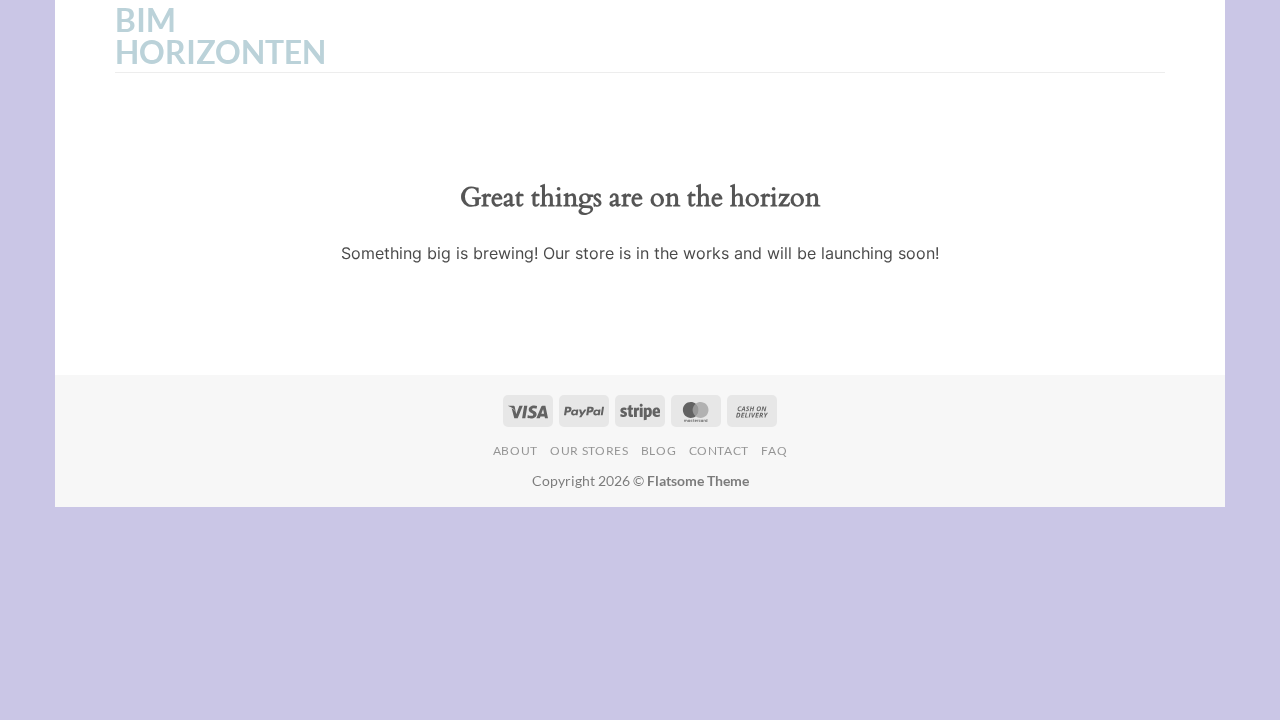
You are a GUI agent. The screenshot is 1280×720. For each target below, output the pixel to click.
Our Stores (589, 450)
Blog (658, 450)
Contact (719, 450)
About (515, 450)
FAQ (774, 450)
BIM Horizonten (215, 36)
